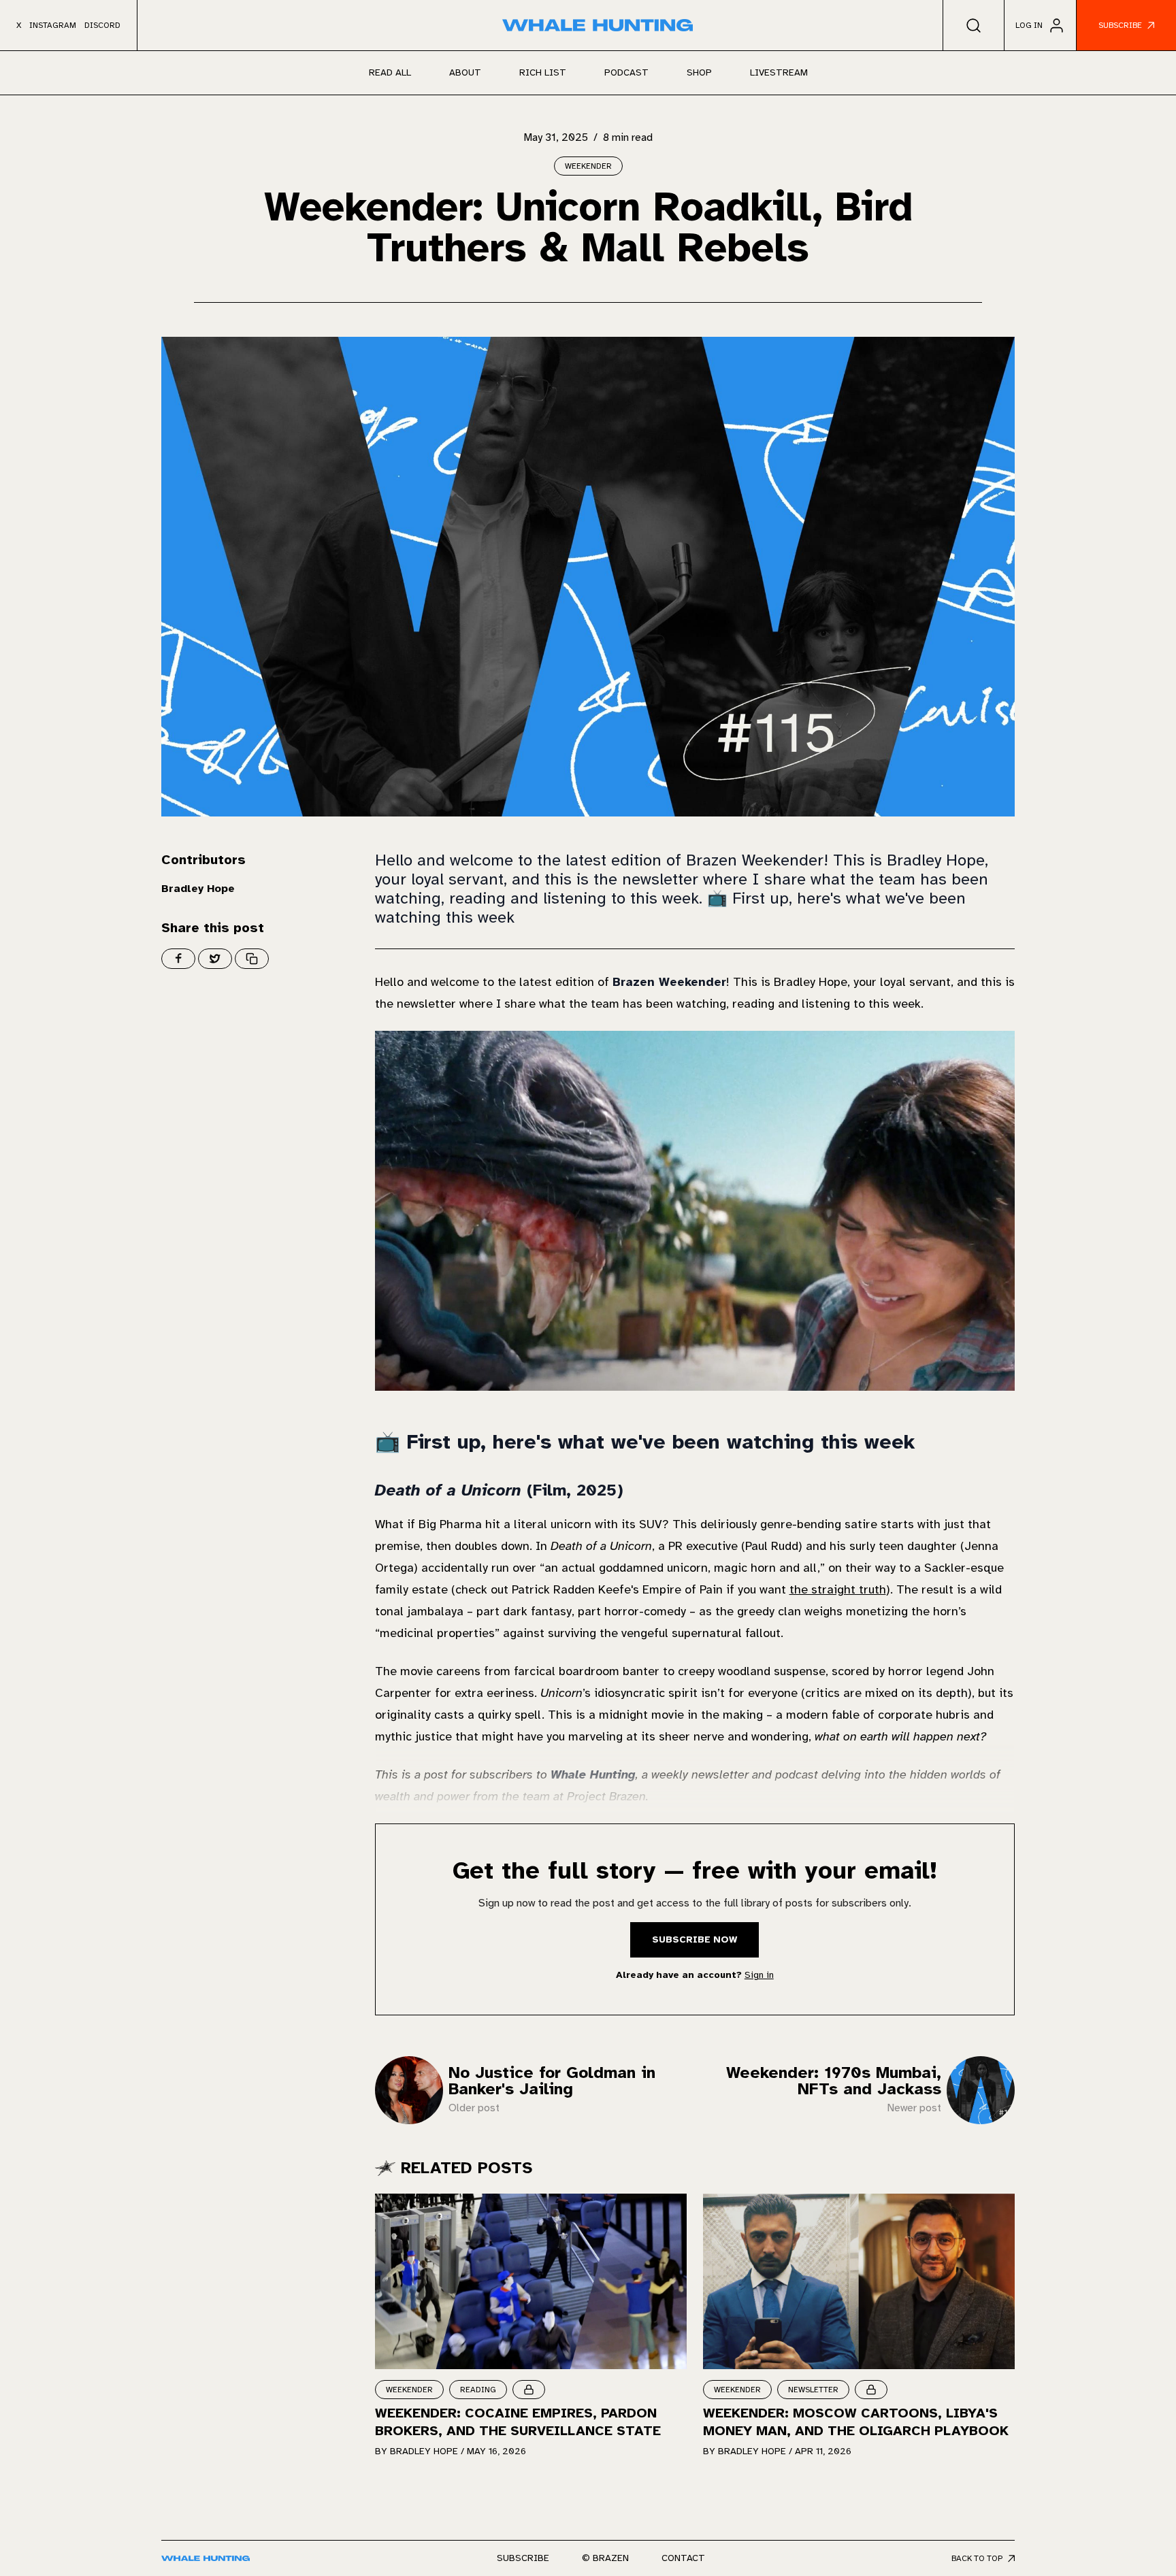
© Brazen (605, 2558)
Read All (390, 72)
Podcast (626, 72)
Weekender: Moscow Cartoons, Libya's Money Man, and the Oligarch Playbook (856, 2422)
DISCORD (102, 25)
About (465, 72)
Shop (699, 72)
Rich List (543, 72)
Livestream (779, 72)
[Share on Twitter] (215, 959)
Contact (683, 2558)
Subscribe (523, 2558)
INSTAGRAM (53, 25)
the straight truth (838, 1589)
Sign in (759, 1975)
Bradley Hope (198, 889)
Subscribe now (695, 1939)
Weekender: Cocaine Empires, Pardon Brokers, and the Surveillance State (518, 2422)
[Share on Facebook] (178, 959)
